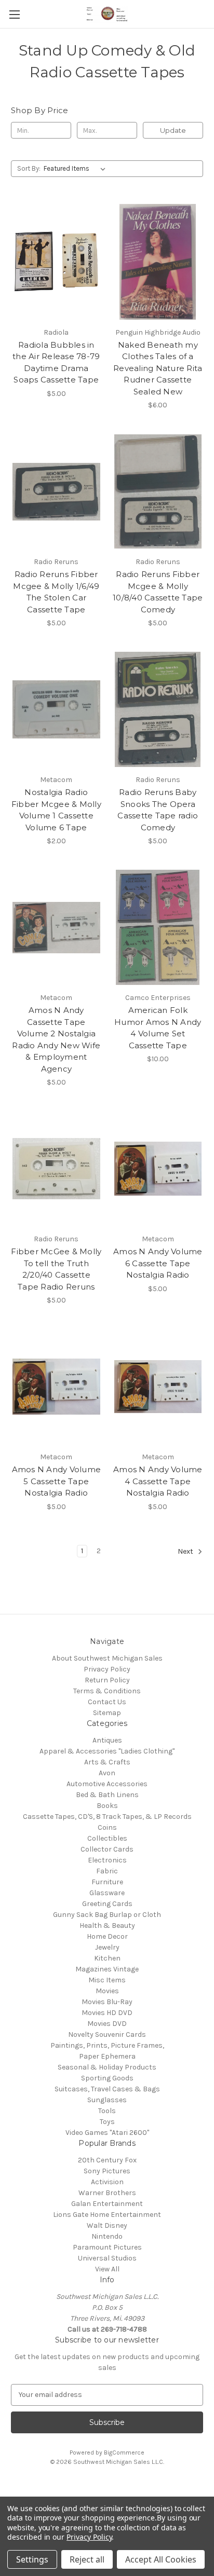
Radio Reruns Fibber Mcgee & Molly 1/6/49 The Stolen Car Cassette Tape (56, 592)
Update (173, 130)
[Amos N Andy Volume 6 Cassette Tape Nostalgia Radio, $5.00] (158, 1169)
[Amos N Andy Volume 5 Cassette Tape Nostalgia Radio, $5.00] (56, 1387)
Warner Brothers (107, 2193)
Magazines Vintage (107, 1969)
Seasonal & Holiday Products (107, 2067)
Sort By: (29, 168)
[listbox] (77, 169)
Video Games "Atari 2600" (107, 2133)
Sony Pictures (107, 2171)
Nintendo (107, 2236)
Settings (32, 2559)
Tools (107, 2111)
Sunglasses (107, 2100)
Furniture (107, 1882)
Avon (107, 1773)
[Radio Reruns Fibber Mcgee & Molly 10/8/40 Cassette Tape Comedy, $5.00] (158, 491)
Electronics (107, 1860)
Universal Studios (107, 2258)
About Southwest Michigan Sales (107, 1658)
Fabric (107, 1871)
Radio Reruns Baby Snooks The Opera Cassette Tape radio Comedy (158, 810)
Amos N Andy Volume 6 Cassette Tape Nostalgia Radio (158, 1263)
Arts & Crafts (107, 1762)
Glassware (107, 1893)
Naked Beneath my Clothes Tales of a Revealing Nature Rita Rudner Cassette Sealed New (158, 368)
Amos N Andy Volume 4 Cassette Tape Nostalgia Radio (158, 1481)
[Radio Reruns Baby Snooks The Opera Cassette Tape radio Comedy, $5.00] (158, 709)
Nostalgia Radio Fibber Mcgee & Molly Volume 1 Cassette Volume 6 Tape (56, 810)
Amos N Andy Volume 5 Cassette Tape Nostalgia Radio (57, 1481)
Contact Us (107, 1702)
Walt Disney (107, 2225)
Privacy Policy (107, 1669)
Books (107, 1806)
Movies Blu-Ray (107, 2002)
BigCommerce (124, 2452)
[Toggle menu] (14, 14)
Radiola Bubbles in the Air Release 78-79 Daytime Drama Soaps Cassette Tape (56, 362)
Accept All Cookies (161, 2559)
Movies (107, 1991)
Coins (107, 1827)
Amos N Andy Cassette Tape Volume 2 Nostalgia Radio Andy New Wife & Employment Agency (56, 1039)
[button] (107, 2485)
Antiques (107, 1740)
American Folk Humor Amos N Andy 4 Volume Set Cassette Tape (158, 1028)
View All (107, 2269)
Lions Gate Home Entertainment (107, 2215)
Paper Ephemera (107, 2056)
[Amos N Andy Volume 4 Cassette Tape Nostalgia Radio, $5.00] (158, 1387)
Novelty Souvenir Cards (107, 2034)
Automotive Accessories (107, 1784)
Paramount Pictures (107, 2247)
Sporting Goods (107, 2078)
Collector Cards (107, 1849)
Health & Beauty (107, 1926)
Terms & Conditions (107, 1691)
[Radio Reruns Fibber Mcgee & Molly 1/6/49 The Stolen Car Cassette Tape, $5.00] (56, 491)
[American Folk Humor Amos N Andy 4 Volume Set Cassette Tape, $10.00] (158, 927)
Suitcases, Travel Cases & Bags (107, 2089)
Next (186, 1551)
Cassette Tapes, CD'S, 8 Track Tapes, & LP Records (107, 1817)
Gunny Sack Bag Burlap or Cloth (107, 1915)
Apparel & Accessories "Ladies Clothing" (107, 1751)
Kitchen (107, 1958)
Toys (107, 2122)
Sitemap (107, 1713)
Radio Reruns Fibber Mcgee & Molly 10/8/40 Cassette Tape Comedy (158, 592)
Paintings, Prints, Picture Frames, (107, 2045)
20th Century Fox (107, 2160)
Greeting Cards (107, 1904)
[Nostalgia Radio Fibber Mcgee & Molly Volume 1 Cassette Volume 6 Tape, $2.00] (56, 709)
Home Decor (107, 1936)
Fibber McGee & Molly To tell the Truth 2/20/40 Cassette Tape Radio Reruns (56, 1269)
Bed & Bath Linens (107, 1795)
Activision (107, 2182)
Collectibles (107, 1838)
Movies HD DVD (107, 2013)
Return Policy (107, 1680)
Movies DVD (107, 2024)
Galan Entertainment (107, 2204)
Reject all (87, 2559)
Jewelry (107, 1947)
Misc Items (107, 1980)
